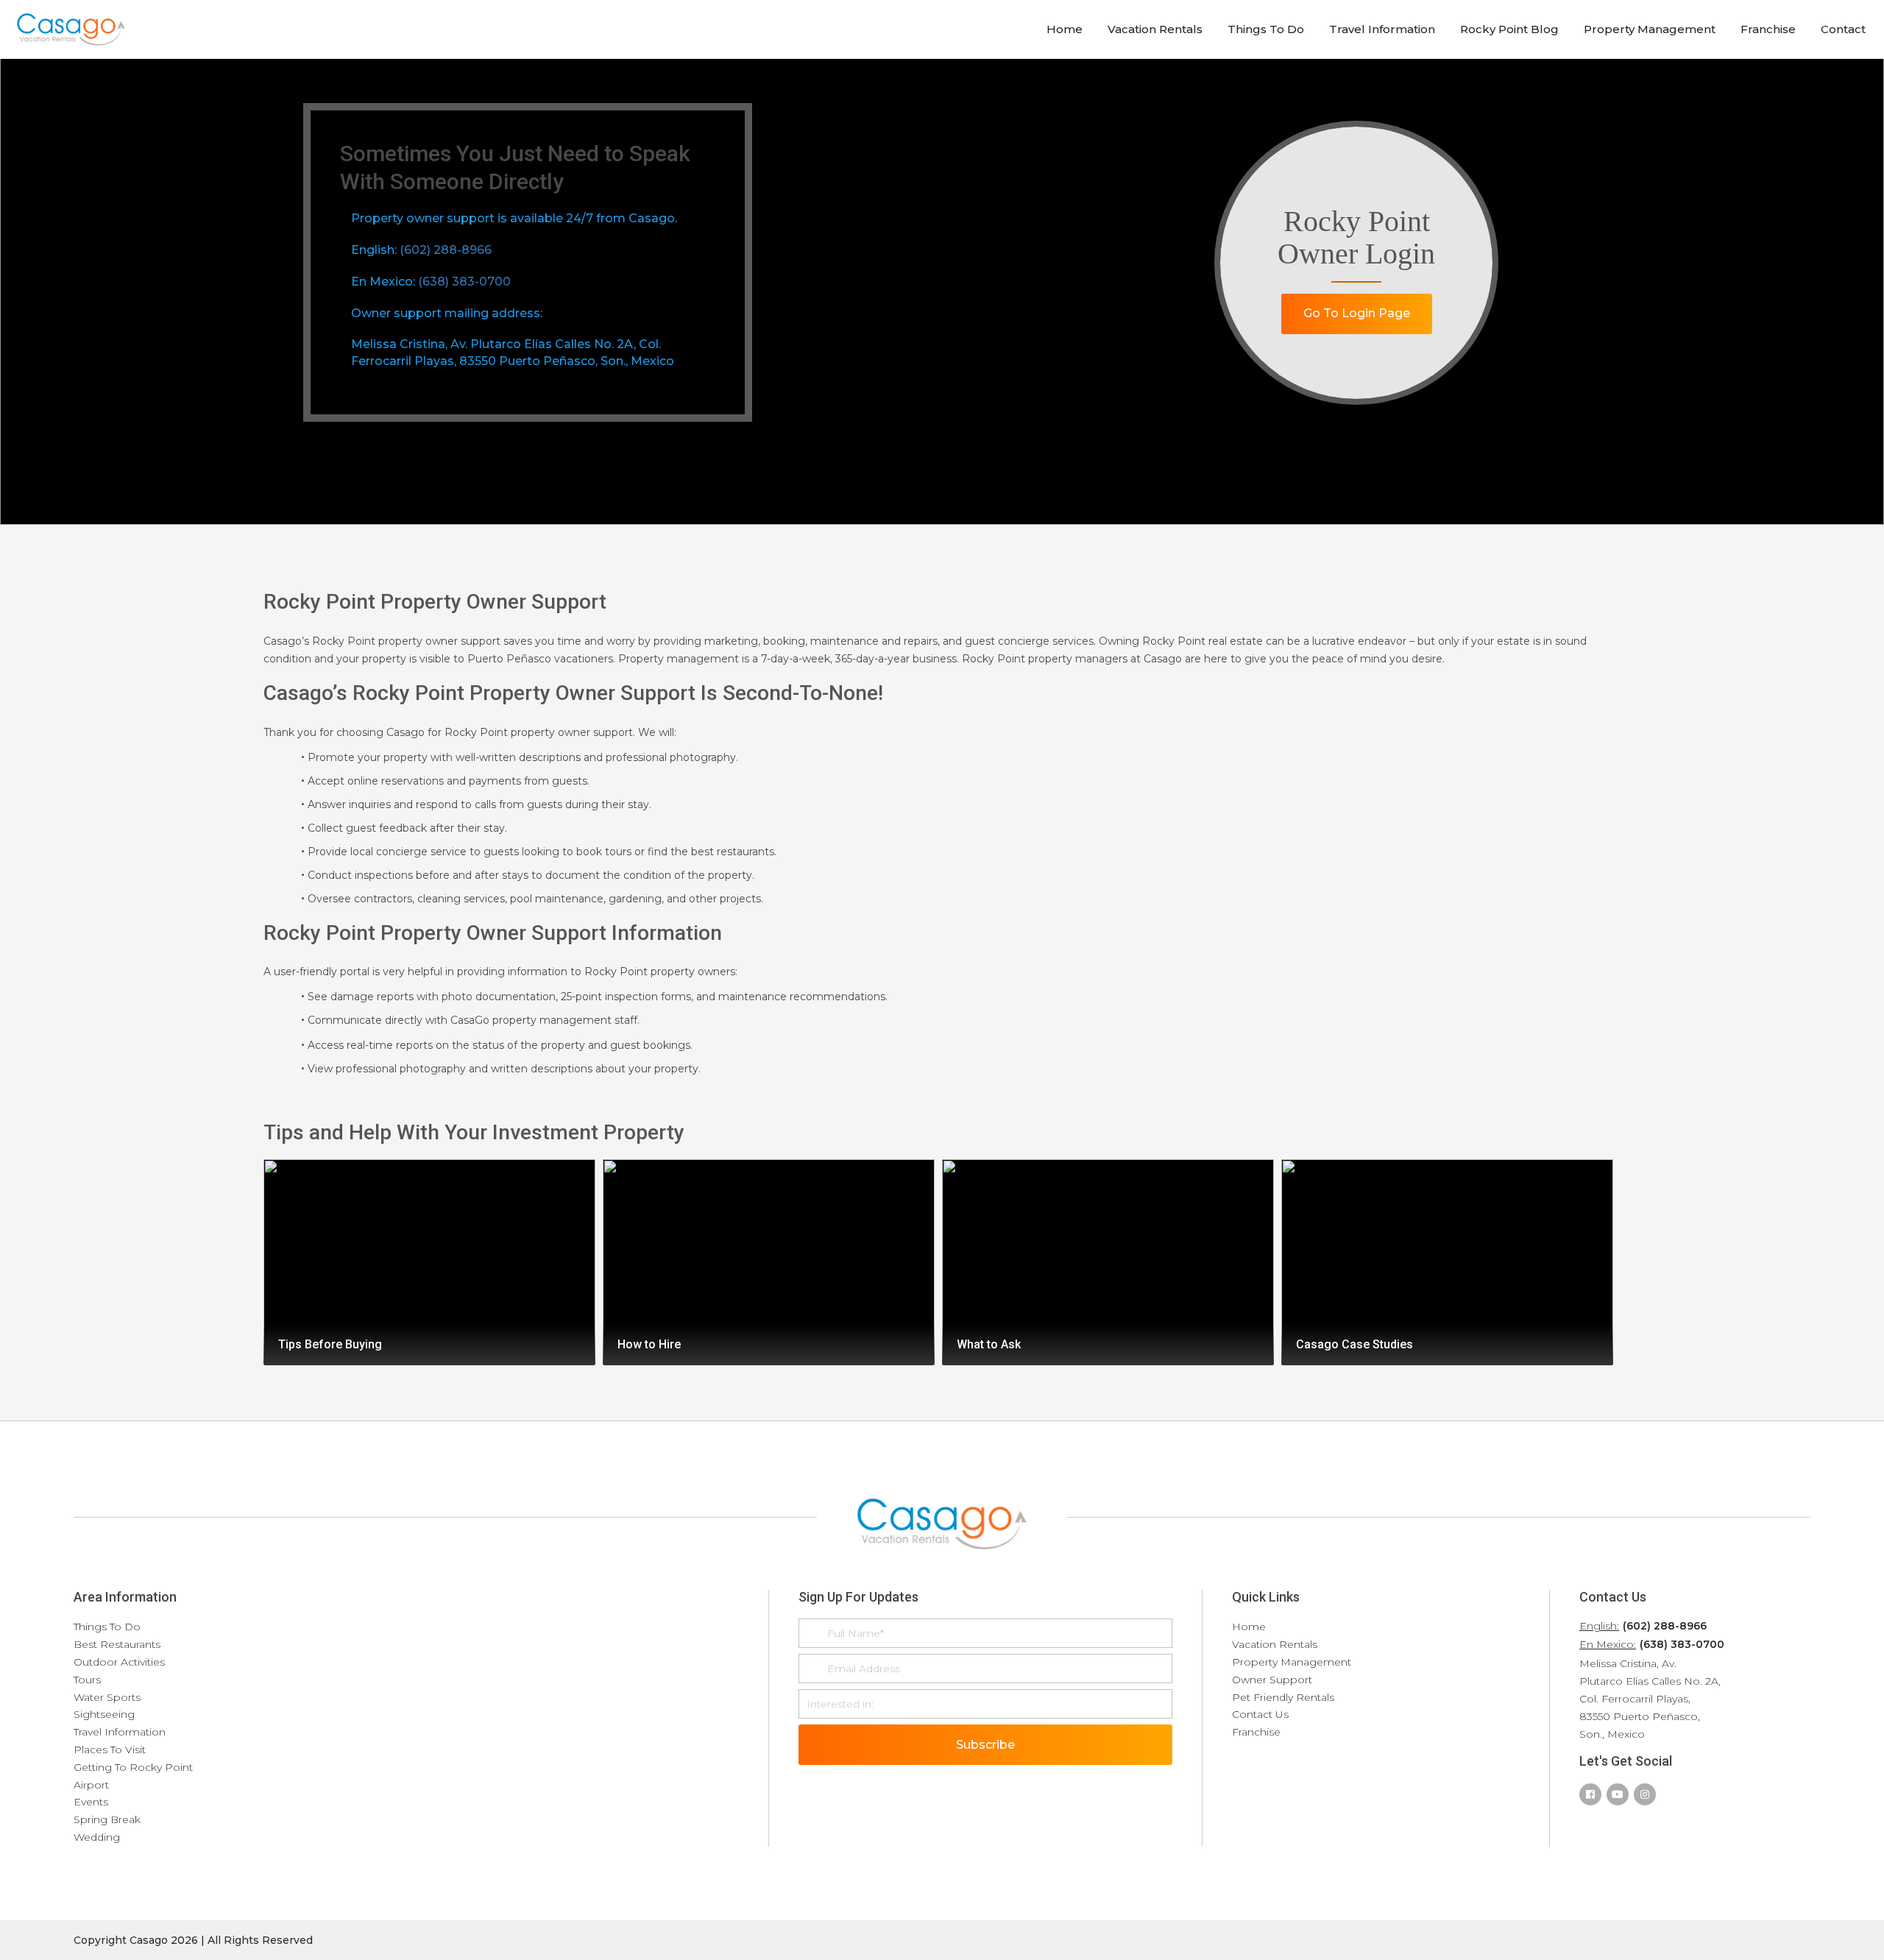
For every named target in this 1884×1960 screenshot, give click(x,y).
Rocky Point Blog (1509, 29)
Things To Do (1266, 29)
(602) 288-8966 (446, 250)
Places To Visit (110, 1750)
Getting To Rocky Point (133, 1767)
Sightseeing (104, 1714)
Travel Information (1382, 29)
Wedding (97, 1837)
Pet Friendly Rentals (1283, 1697)
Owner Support (1272, 1680)
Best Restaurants (117, 1644)
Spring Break (107, 1819)
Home (1065, 29)
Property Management (1650, 29)
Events (91, 1802)
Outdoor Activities (119, 1662)
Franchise (1768, 29)
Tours (87, 1680)
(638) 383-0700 (464, 282)
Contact (1843, 29)
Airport (91, 1785)
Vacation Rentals (1155, 29)
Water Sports (107, 1697)
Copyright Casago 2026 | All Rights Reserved (193, 1940)
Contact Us (1260, 1714)
